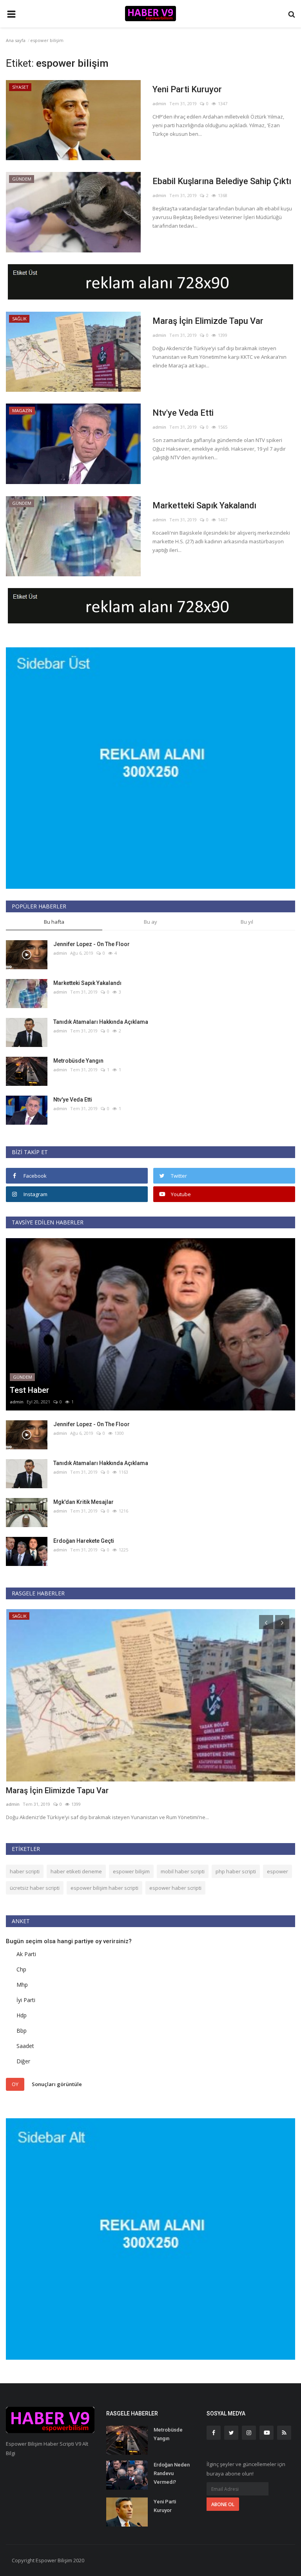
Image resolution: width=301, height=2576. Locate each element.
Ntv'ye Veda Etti (183, 413)
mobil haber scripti (183, 1871)
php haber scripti (236, 1871)
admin (159, 103)
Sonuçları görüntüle (57, 2084)
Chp (21, 1969)
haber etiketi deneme (76, 1871)
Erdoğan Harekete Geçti (84, 1541)
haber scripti (25, 1871)
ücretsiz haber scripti (35, 1888)
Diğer (23, 2061)
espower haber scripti (175, 1888)
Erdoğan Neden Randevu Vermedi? (172, 2473)
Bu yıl (247, 922)
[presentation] (266, 1622)
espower (277, 1871)
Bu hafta (54, 922)
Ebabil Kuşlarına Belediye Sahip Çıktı (222, 181)
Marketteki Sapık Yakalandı (204, 505)
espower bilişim (131, 1871)
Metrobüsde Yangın (78, 1061)
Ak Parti (26, 1954)
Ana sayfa (16, 40)
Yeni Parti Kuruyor (187, 89)
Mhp (22, 1985)
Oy (15, 2084)
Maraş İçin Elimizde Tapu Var (208, 321)
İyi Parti (26, 2000)
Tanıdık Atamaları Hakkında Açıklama (101, 1022)
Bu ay (150, 922)
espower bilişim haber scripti (104, 1888)
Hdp (22, 2015)
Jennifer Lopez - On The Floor (92, 944)
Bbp (22, 2031)
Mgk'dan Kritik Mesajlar (83, 1502)
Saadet (25, 2046)
